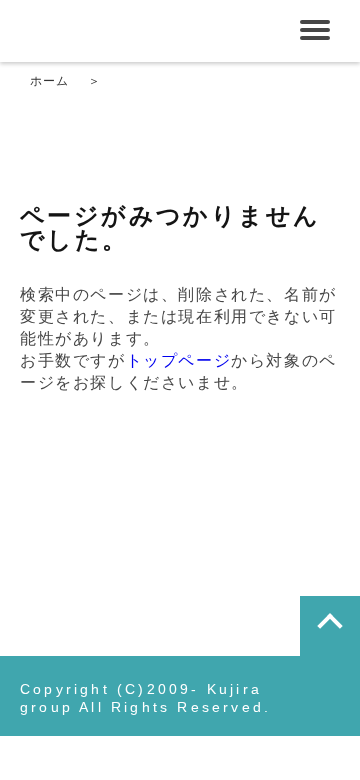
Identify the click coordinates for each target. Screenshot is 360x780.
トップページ (179, 360)
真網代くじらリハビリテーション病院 (166, 30)
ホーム (50, 81)
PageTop (330, 626)
